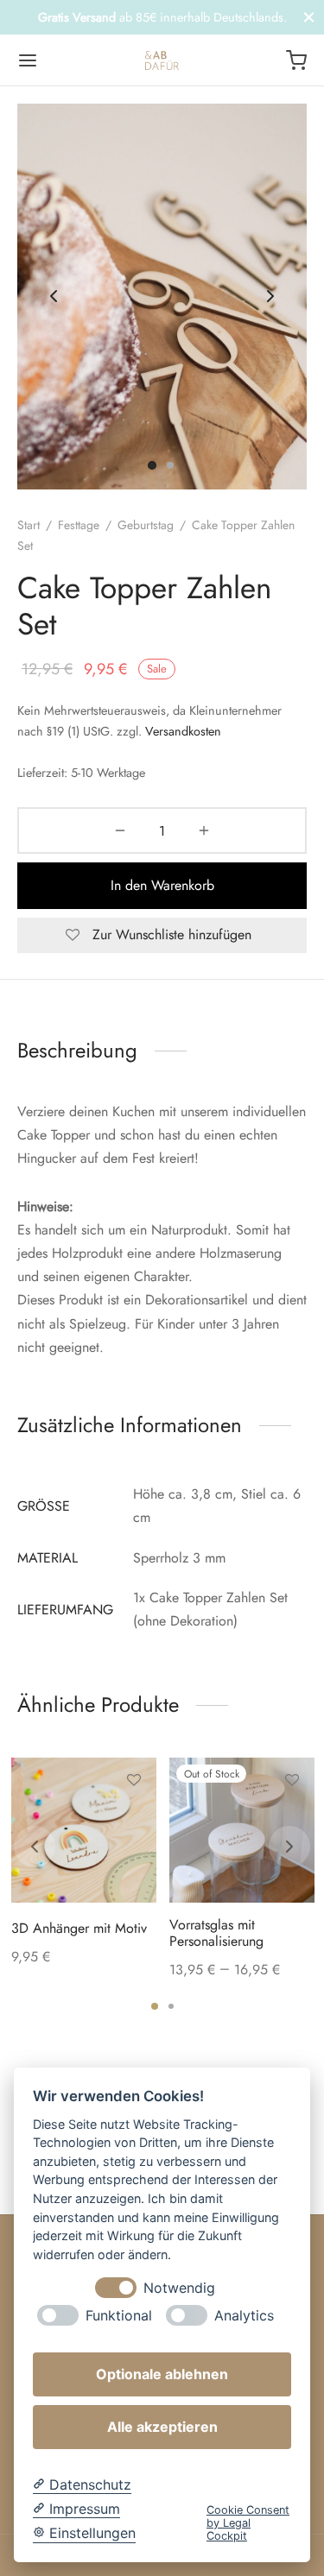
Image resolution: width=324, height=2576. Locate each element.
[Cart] (296, 60)
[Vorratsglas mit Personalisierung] (242, 1830)
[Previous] (35, 1847)
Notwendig (179, 2288)
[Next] (289, 1847)
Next (270, 297)
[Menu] (28, 60)
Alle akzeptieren (162, 2427)
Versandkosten (183, 731)
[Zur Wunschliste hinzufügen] (133, 1780)
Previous (54, 297)
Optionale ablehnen (162, 2374)
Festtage (79, 525)
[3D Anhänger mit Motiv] (84, 1830)
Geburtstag (146, 525)
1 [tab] (155, 2006)
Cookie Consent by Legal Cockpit (248, 2523)
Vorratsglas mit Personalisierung (216, 1933)
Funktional (119, 2316)
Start (29, 525)
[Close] (309, 17)
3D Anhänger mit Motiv (79, 1928)
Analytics (244, 2316)
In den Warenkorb (162, 885)
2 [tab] (171, 2006)
